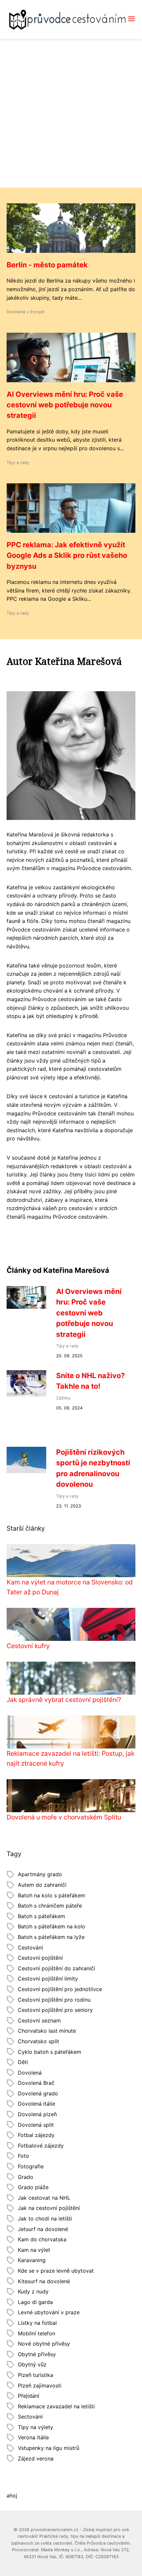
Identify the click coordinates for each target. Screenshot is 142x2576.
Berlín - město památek (47, 265)
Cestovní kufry (28, 1646)
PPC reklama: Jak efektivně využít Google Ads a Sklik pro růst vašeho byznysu (67, 555)
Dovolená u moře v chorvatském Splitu (64, 1817)
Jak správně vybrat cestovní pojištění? (64, 1700)
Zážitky (63, 1398)
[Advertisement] (71, 113)
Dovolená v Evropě (25, 312)
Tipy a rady (18, 463)
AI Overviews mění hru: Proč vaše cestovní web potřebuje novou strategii (65, 405)
